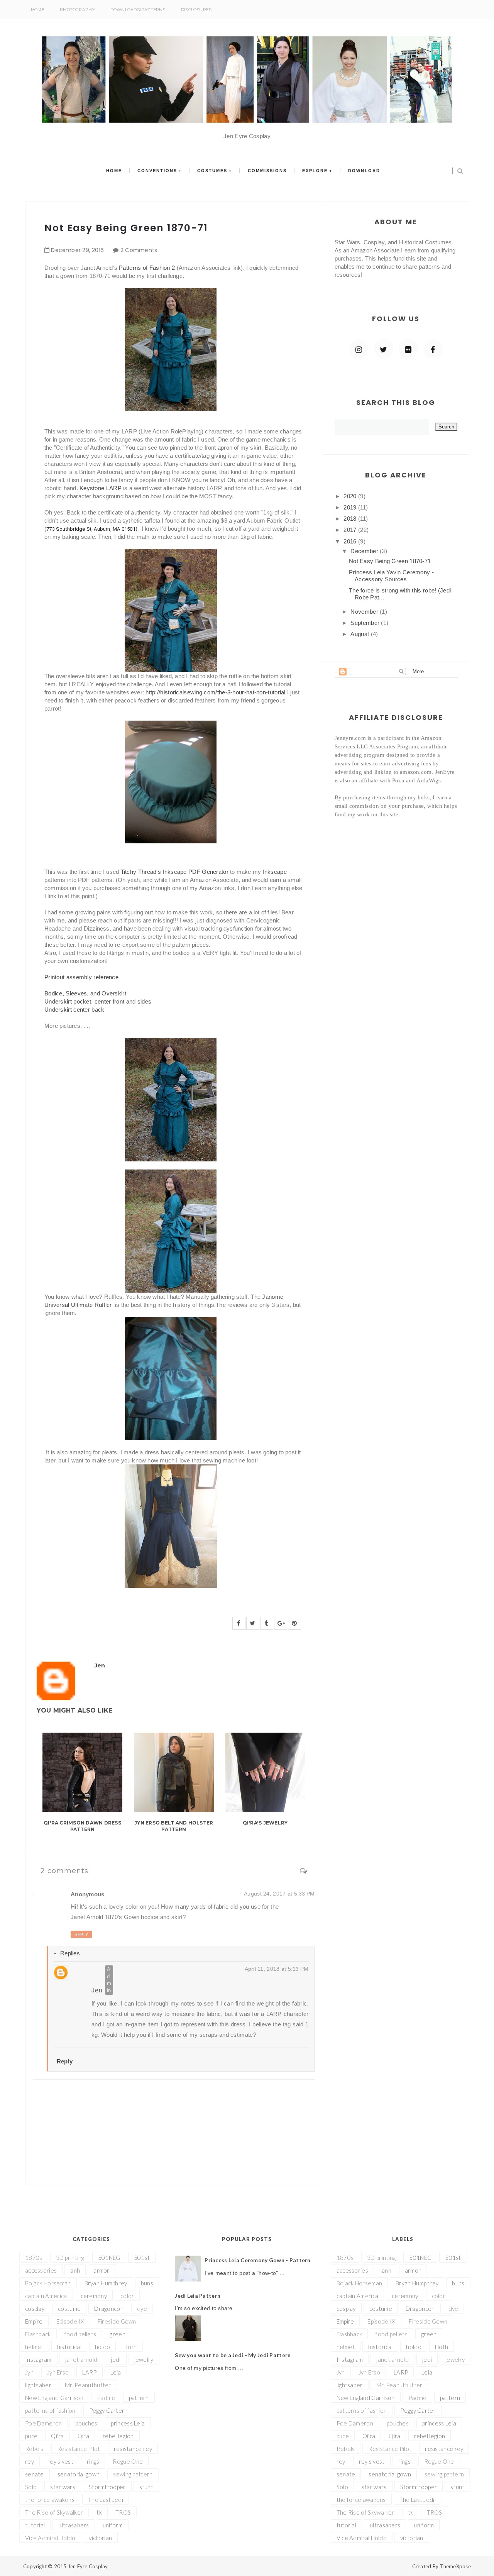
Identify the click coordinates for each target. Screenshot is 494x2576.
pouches (86, 2423)
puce (31, 2436)
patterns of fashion (50, 2410)
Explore (315, 171)
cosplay (35, 2309)
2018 (351, 519)
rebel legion (118, 2436)
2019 (351, 507)
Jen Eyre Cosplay (88, 2566)
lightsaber (38, 2385)
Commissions (267, 171)
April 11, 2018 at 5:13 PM (277, 1969)
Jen (97, 1990)
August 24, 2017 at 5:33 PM (279, 1894)
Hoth (130, 2347)
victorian (100, 2538)
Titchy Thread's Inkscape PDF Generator (175, 872)
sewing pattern (133, 2474)
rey (30, 2461)
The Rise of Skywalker (54, 2512)
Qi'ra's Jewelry (265, 1823)
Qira (83, 2436)
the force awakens (50, 2500)
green (118, 2334)
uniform (113, 2525)
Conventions (157, 171)
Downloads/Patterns (138, 10)
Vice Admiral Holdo (50, 2538)
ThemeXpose (455, 2566)
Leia (116, 2372)
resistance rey (133, 2449)
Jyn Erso (58, 2372)
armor (102, 2270)
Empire (34, 2321)
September (366, 623)
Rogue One (128, 2461)
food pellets (80, 2334)
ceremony (94, 2296)
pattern (139, 2398)
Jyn (29, 2372)
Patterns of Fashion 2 (147, 268)
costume (69, 2309)
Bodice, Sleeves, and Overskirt (85, 993)
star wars (63, 2487)
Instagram (38, 2359)
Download (364, 171)
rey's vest (60, 2461)
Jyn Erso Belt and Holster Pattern (174, 1826)
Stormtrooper (107, 2487)
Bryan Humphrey (106, 2283)
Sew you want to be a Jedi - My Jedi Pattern (233, 2355)
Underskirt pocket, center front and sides (98, 1001)
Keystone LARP (101, 488)
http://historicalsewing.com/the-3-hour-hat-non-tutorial (216, 692)
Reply (81, 1935)
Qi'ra (58, 2436)
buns (147, 2283)
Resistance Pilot (79, 2449)
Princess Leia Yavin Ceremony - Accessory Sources (391, 576)
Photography (77, 10)
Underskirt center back (74, 1010)
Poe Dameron (43, 2423)
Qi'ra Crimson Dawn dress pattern (82, 1826)
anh (75, 2270)
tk (99, 2512)
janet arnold (81, 2359)
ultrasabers (74, 2525)
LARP (89, 2372)
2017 (351, 530)
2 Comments (139, 250)
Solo (31, 2487)
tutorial (35, 2525)
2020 (351, 496)
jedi (116, 2359)
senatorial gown (79, 2474)
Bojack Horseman (48, 2283)
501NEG (109, 2258)
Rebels (34, 2449)
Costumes (212, 171)
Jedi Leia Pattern (198, 2296)
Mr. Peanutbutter (88, 2385)
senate (35, 2474)
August (360, 634)
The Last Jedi (106, 2500)
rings (93, 2461)
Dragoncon (109, 2309)
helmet (34, 2347)
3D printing (70, 2258)
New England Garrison (54, 2398)
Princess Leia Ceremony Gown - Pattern (257, 2260)
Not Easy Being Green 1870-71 (390, 561)
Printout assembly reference (81, 977)
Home (38, 10)
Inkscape (274, 872)
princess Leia (128, 2423)
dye (142, 2309)
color (127, 2296)
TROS (123, 2512)
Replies (70, 1953)
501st (142, 2258)
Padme (106, 2398)
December (365, 551)
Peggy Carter (107, 2410)
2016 (351, 541)
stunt (146, 2487)
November (365, 612)
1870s (34, 2258)
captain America (46, 2296)
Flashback (38, 2334)
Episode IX (70, 2321)
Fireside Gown (117, 2321)
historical (69, 2347)
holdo (103, 2347)
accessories (41, 2270)
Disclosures (196, 10)
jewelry (144, 2359)
